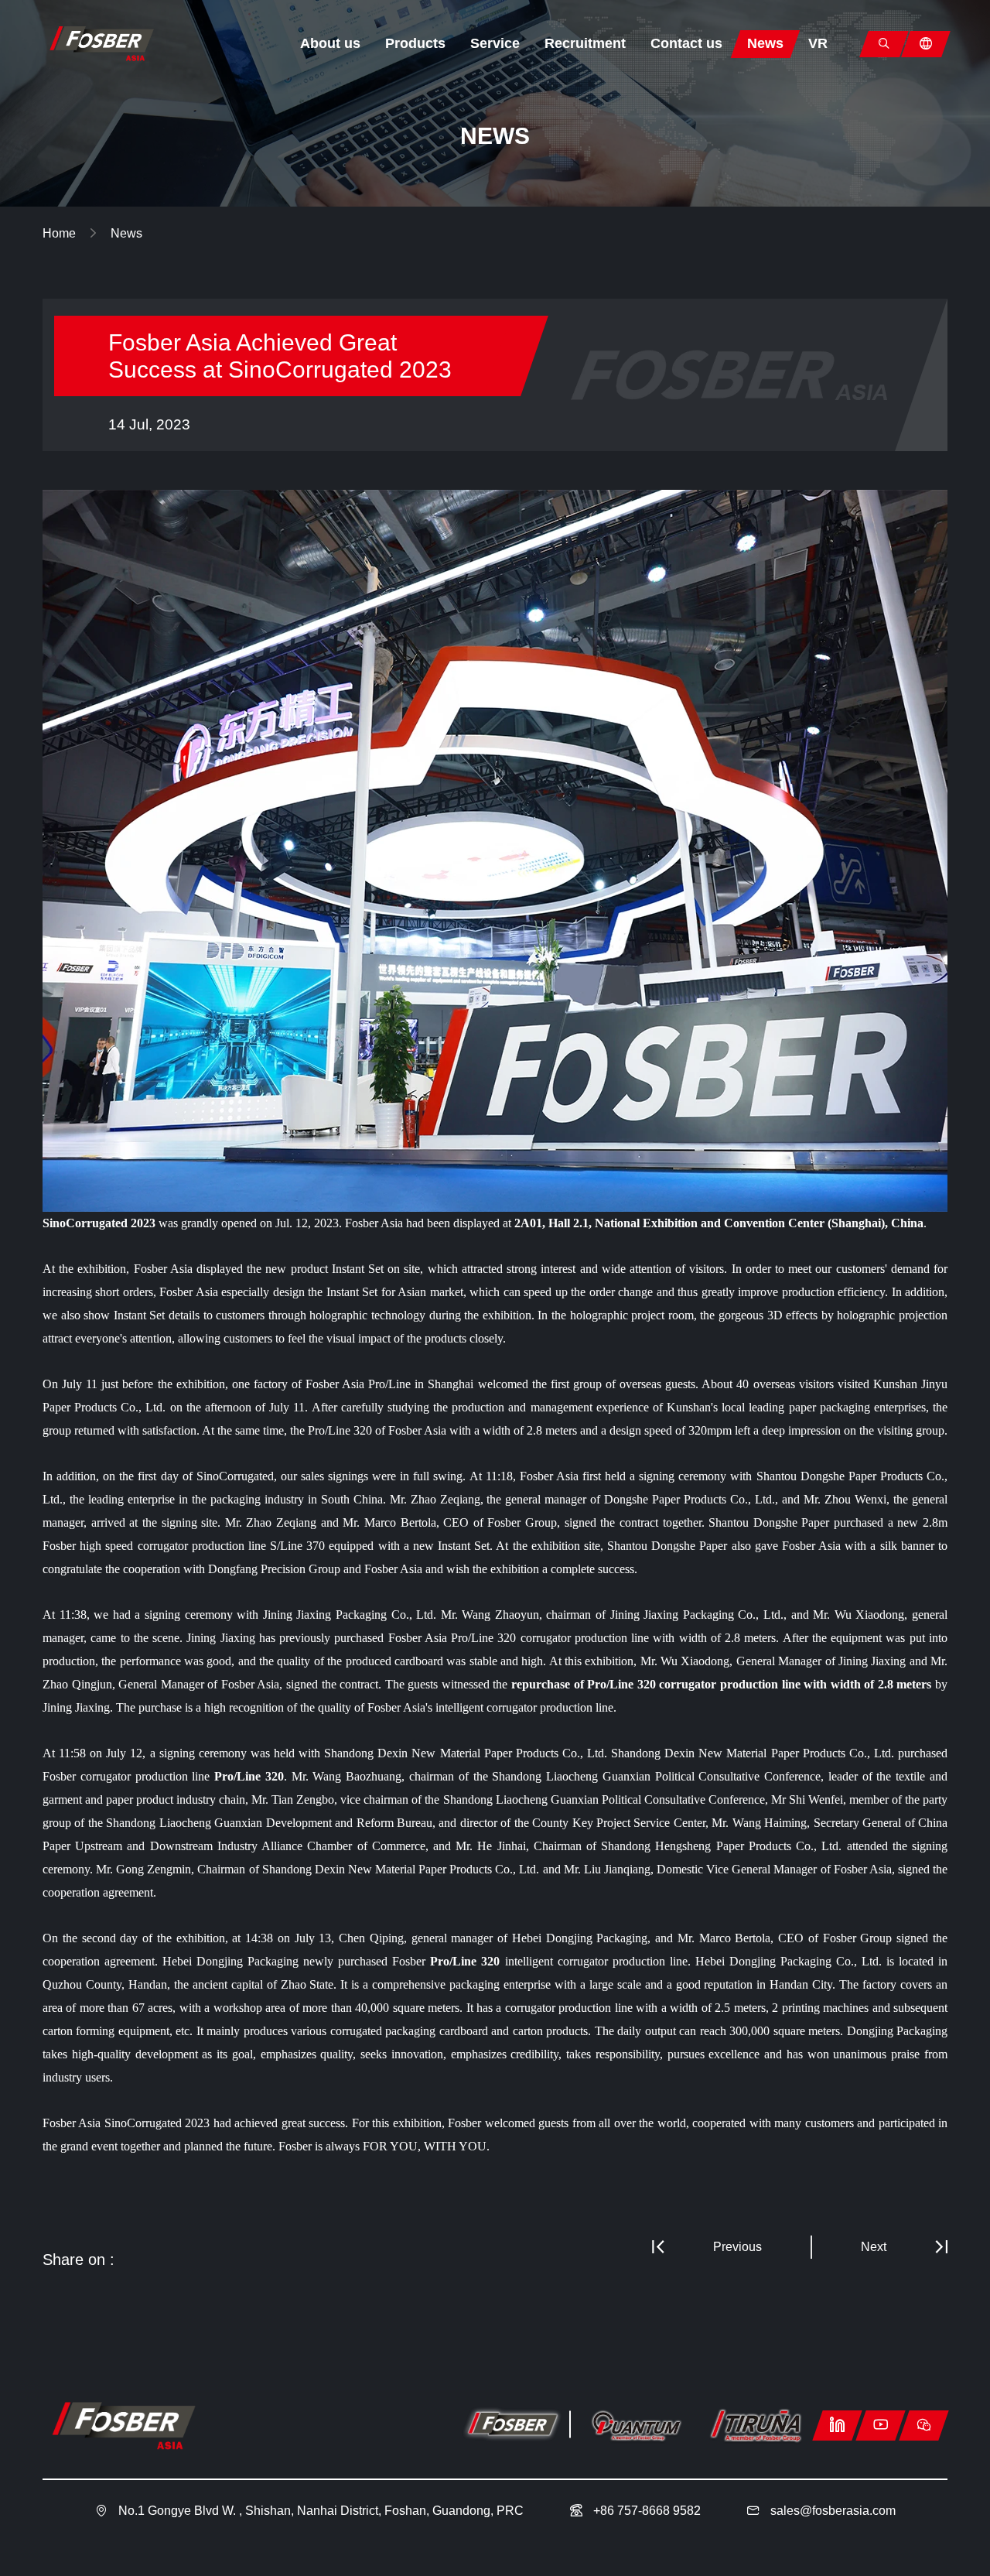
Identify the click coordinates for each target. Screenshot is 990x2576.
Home (61, 233)
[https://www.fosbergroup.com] (512, 2426)
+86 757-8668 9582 (645, 2511)
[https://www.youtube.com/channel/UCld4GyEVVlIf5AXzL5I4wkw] (881, 2425)
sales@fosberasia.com (833, 2511)
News (765, 43)
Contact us (686, 43)
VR (818, 43)
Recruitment (585, 43)
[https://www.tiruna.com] (756, 2426)
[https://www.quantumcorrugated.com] (636, 2426)
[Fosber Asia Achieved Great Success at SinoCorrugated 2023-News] (101, 43)
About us (330, 43)
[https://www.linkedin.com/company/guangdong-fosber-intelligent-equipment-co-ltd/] (837, 2425)
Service (495, 43)
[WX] (924, 2425)
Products (415, 43)
